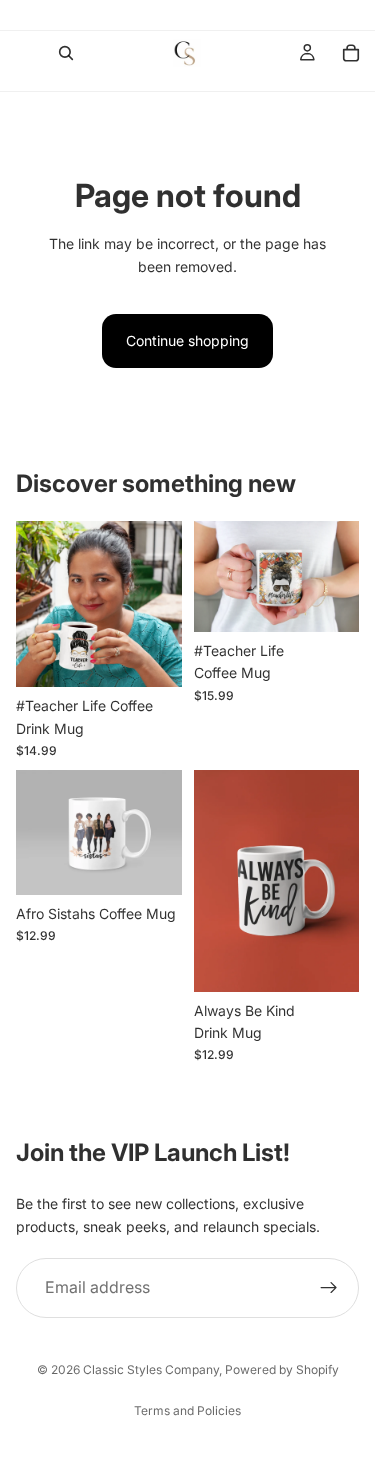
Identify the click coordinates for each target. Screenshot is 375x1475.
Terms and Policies (187, 1410)
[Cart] (351, 53)
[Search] (66, 53)
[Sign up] (329, 1289)
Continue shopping (187, 340)
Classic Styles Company (151, 1369)
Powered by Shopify (282, 1369)
